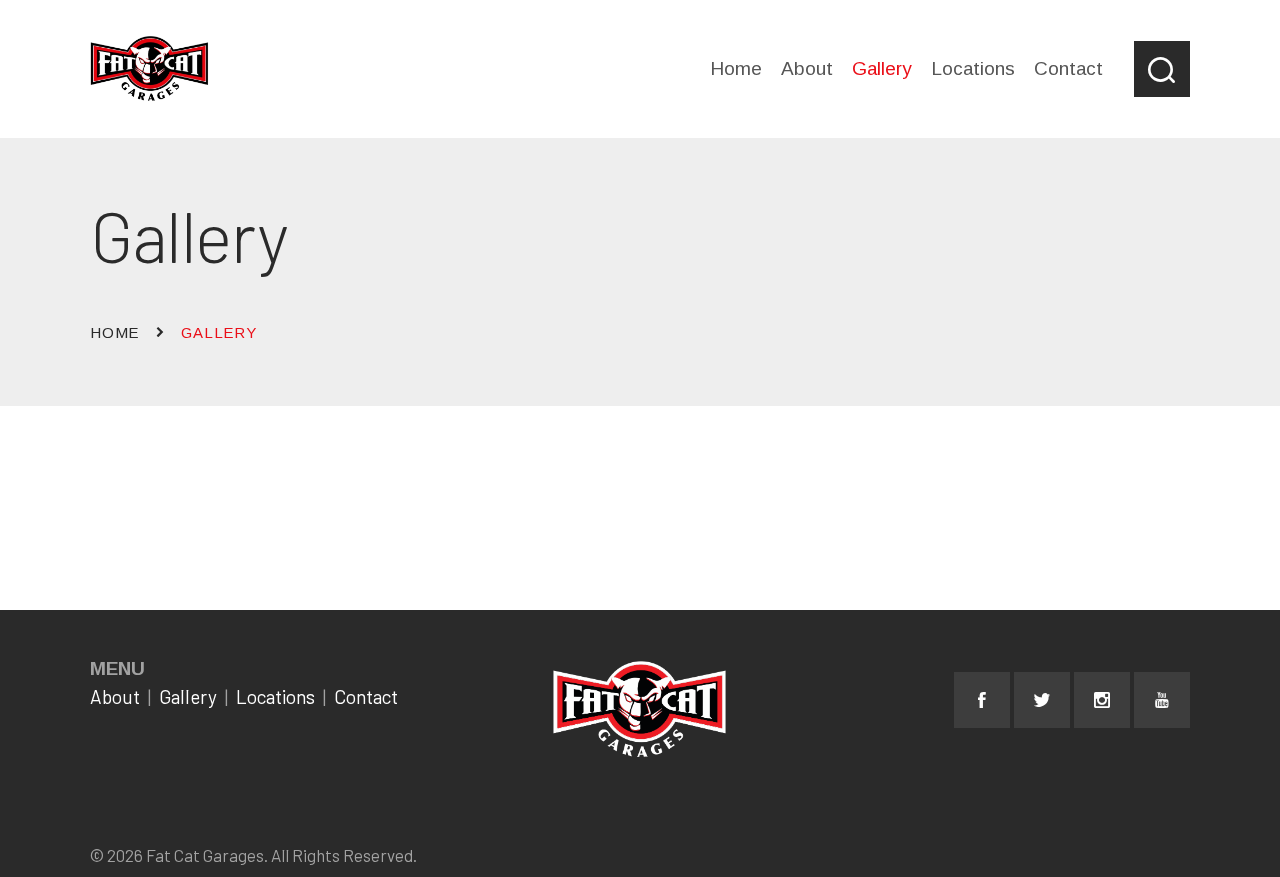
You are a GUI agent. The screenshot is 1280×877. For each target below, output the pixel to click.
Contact (366, 696)
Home (114, 332)
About (115, 696)
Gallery (188, 696)
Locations (275, 696)
